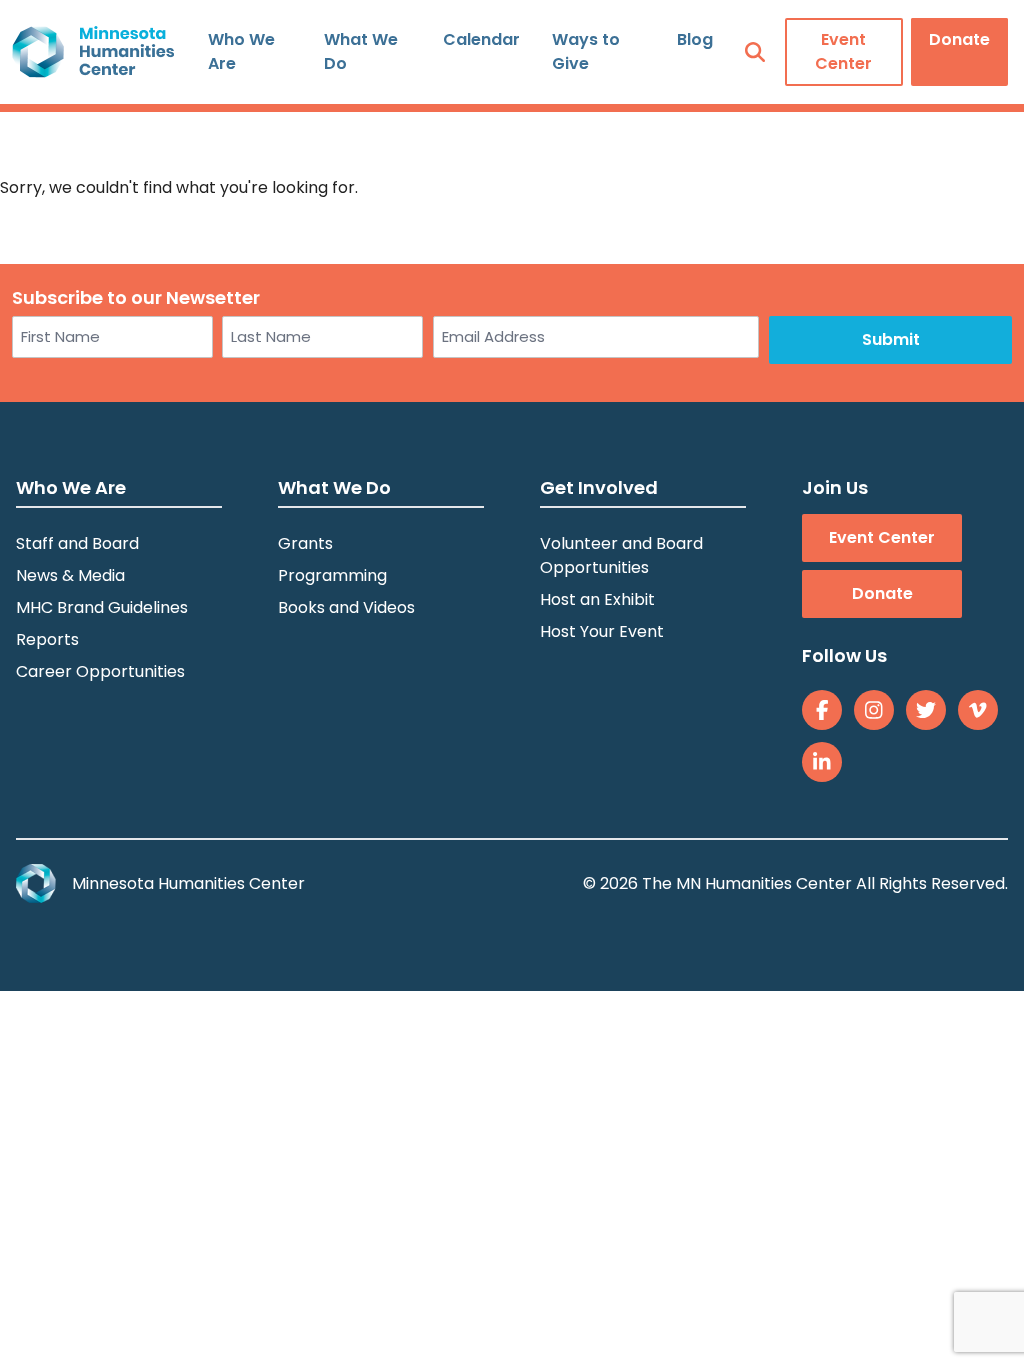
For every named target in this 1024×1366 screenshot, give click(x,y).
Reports (47, 639)
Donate (959, 39)
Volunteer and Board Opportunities (621, 555)
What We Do (361, 51)
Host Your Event (602, 631)
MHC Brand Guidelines (102, 607)
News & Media (70, 575)
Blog (695, 39)
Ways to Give (586, 51)
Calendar (481, 39)
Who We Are (241, 51)
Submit (891, 339)
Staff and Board (77, 543)
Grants (305, 543)
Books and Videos (346, 607)
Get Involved (599, 487)
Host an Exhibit (597, 599)
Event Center (843, 51)
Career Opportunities (100, 671)
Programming (332, 575)
